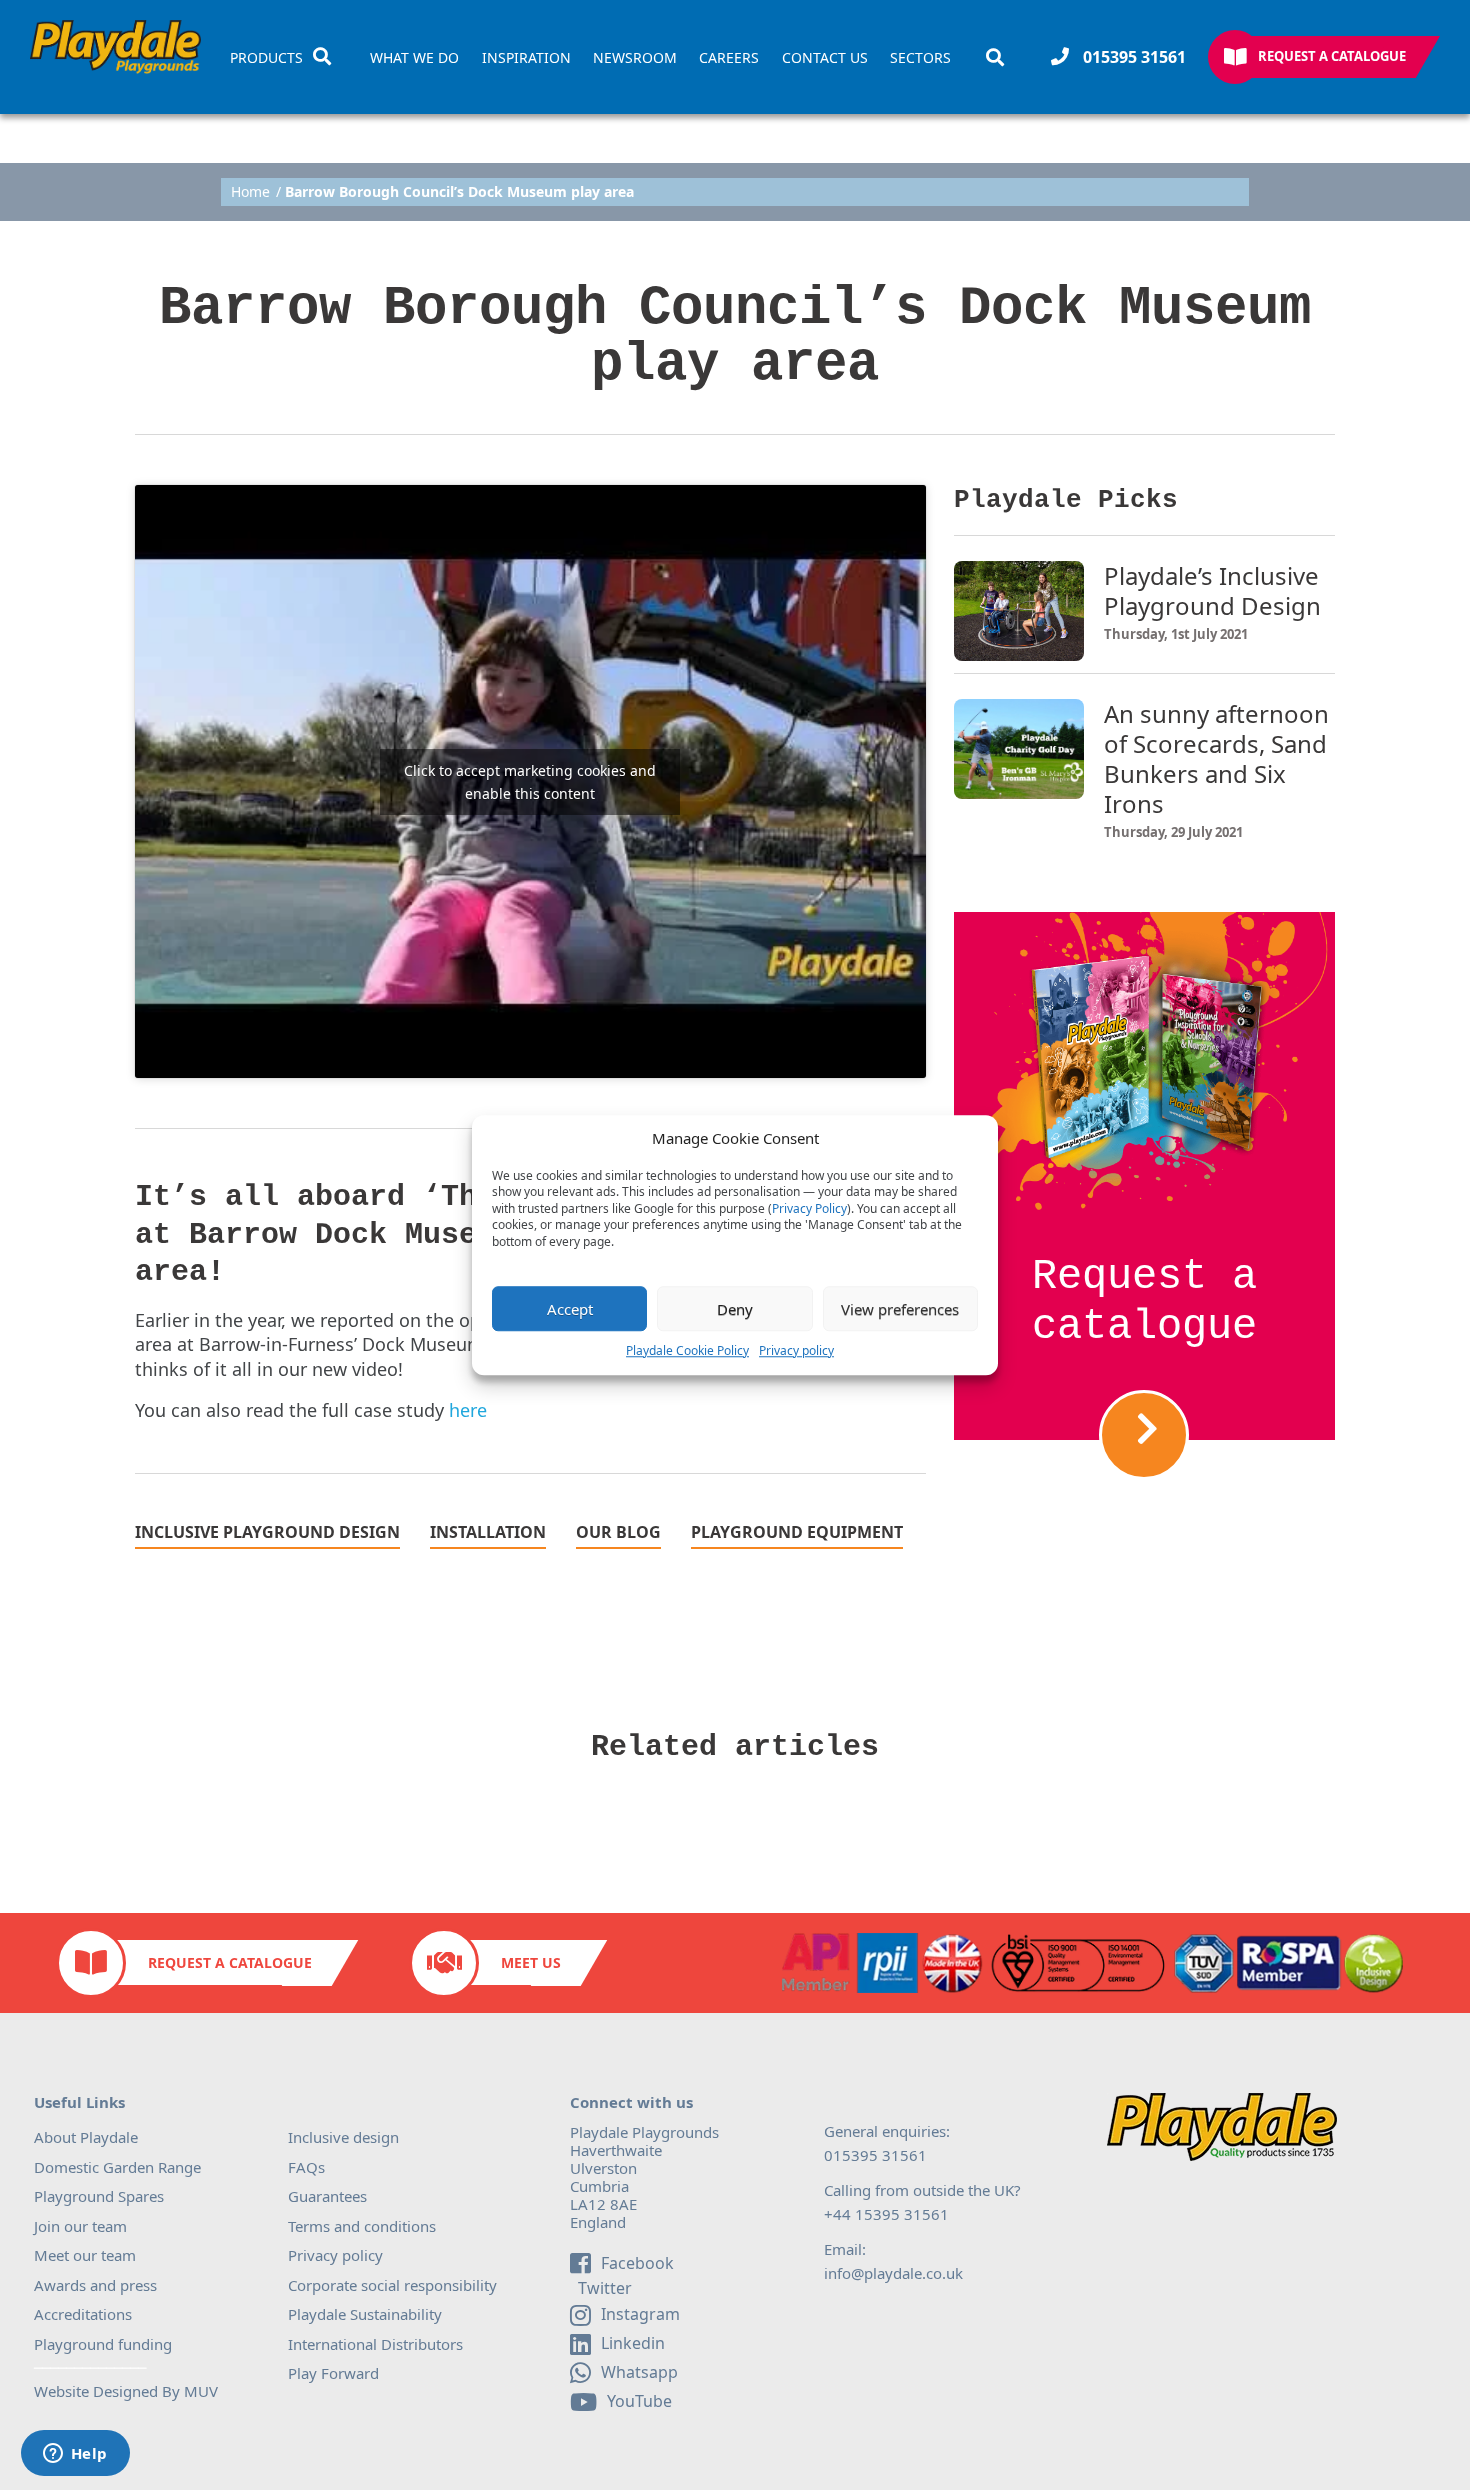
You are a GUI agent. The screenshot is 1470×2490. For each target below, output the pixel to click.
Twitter (603, 2289)
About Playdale (86, 2137)
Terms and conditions (362, 2226)
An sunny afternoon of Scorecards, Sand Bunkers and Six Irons (1216, 759)
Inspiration (526, 58)
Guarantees (327, 2196)
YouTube (639, 2401)
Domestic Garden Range (117, 2167)
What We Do (414, 58)
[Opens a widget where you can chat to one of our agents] (75, 2455)
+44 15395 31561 (886, 2214)
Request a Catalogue (1332, 56)
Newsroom (635, 58)
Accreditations (83, 2314)
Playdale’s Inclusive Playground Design (1212, 591)
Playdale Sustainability (365, 2314)
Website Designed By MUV (126, 2391)
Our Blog (618, 1533)
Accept (570, 1309)
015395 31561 (1132, 57)
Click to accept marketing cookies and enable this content (530, 782)
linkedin (633, 2343)
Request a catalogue (1144, 1302)
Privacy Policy (809, 1209)
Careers (729, 58)
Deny (735, 1309)
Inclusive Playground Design (267, 1533)
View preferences (900, 1309)
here (468, 1410)
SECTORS (920, 58)
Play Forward (333, 2373)
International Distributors (375, 2344)
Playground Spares (99, 2196)
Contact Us (825, 58)
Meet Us (531, 1962)
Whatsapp (639, 2372)
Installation (488, 1533)
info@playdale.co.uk (893, 2273)
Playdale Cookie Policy (687, 1350)
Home (250, 192)
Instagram (640, 2314)
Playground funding (103, 2344)
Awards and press (95, 2285)
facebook (637, 2263)
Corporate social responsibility (392, 2285)
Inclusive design (343, 2137)
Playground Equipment (797, 1533)
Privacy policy (796, 1350)
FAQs (306, 2167)
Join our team (80, 2226)
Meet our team (85, 2255)
